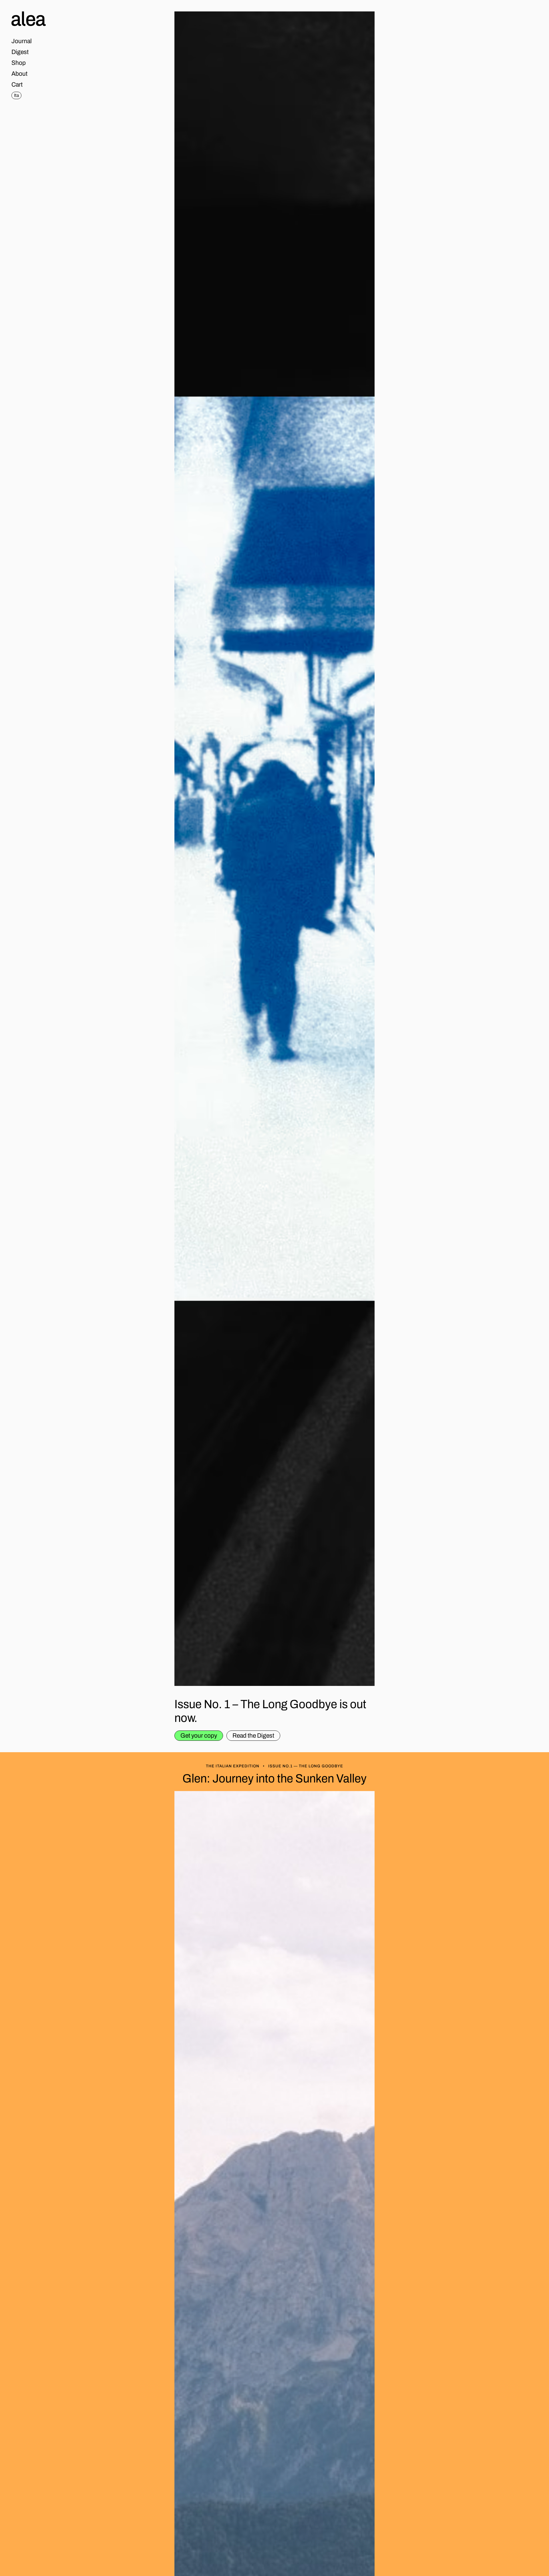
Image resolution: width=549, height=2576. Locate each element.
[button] (17, 85)
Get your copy (199, 1736)
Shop (19, 63)
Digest (20, 52)
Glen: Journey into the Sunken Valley (274, 1778)
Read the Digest (253, 1736)
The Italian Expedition (233, 1766)
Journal (22, 41)
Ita (16, 95)
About (19, 74)
